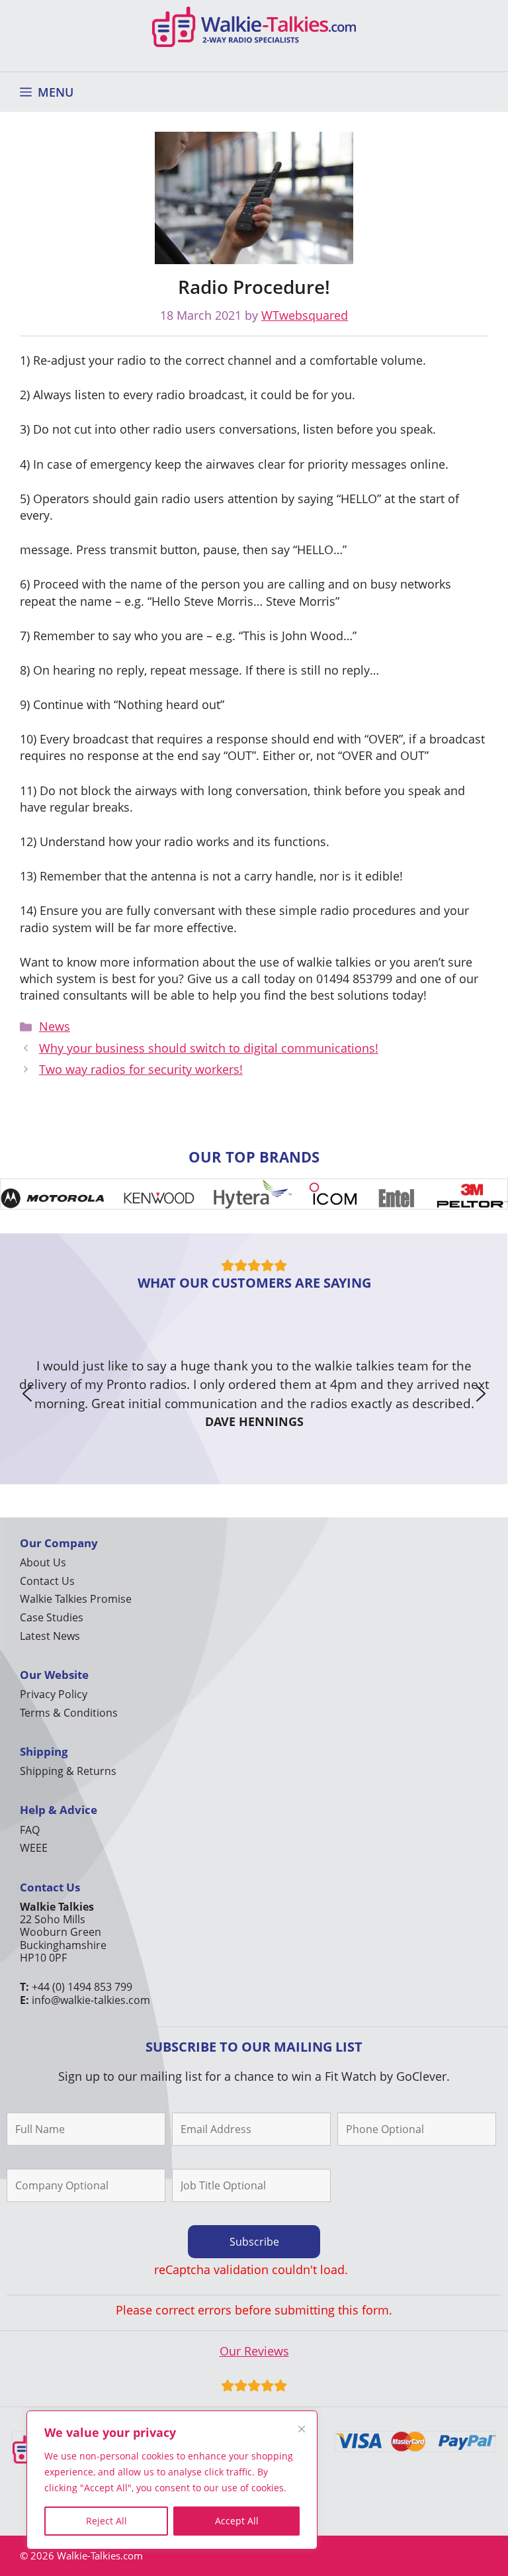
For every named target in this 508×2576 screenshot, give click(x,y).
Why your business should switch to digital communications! (209, 1048)
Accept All (237, 2521)
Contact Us (47, 1581)
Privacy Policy (54, 1694)
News (55, 1026)
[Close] (302, 2429)
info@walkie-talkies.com (91, 2000)
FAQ (30, 1830)
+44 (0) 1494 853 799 (82, 1987)
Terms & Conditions (69, 1713)
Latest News (50, 1636)
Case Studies (52, 1617)
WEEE (34, 1848)
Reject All (106, 2521)
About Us (43, 1562)
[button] (27, 1394)
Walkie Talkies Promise (76, 1599)
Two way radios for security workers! (141, 1069)
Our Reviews (254, 2351)
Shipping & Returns (68, 1771)
